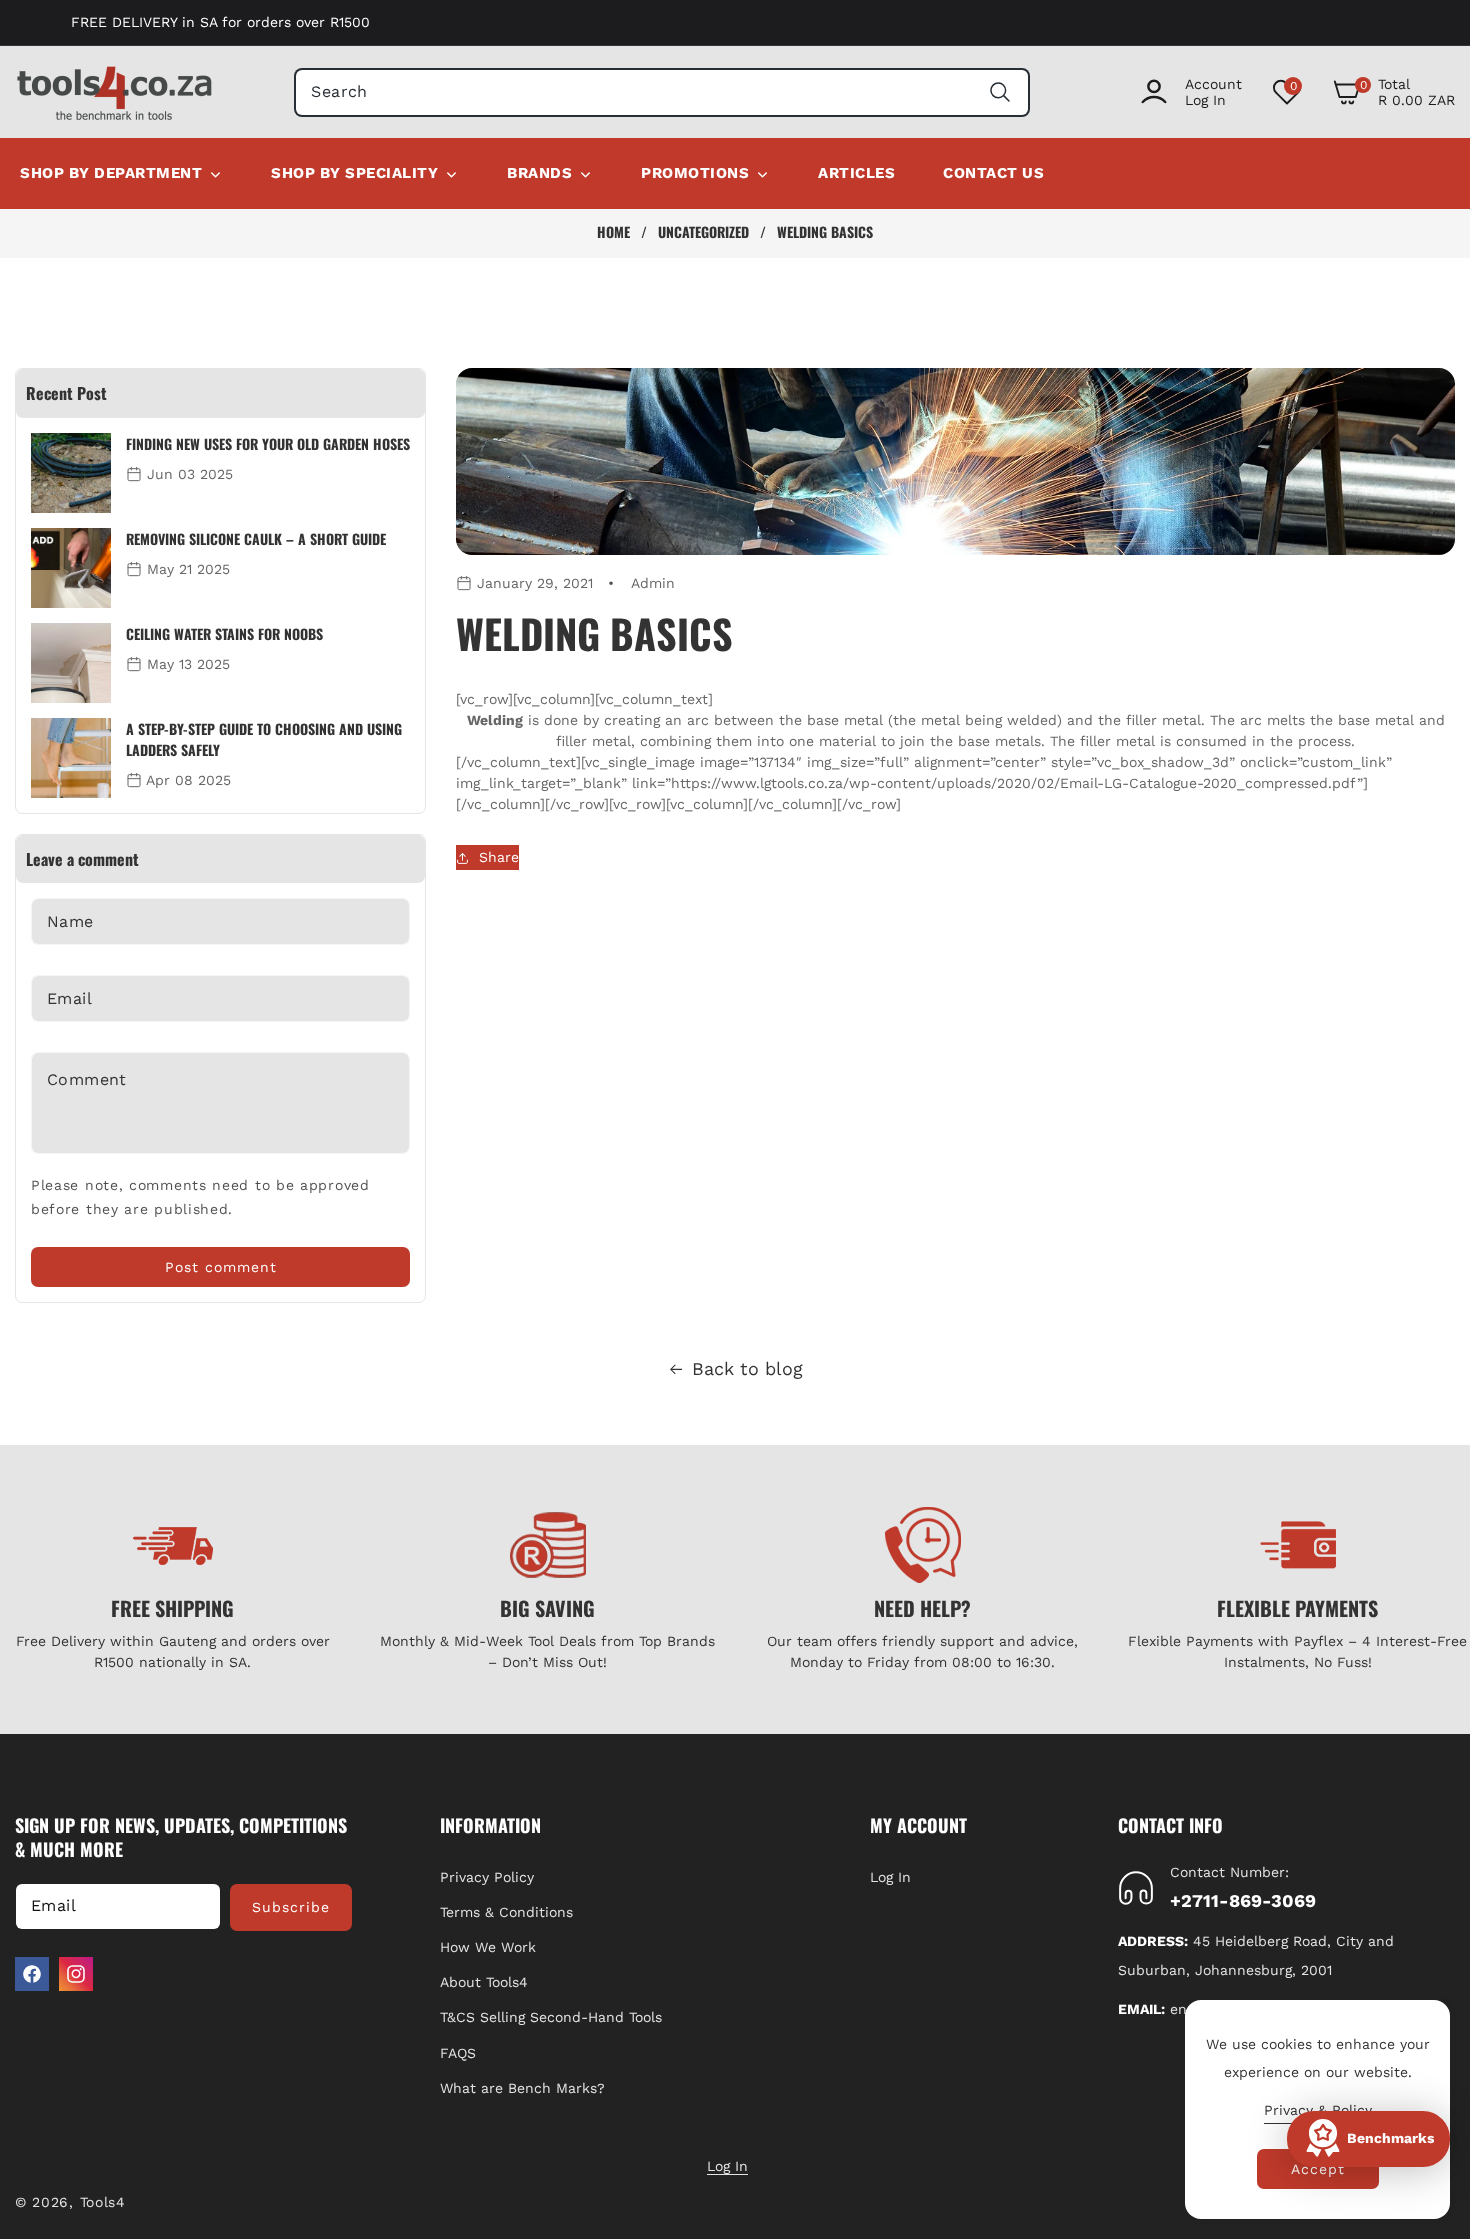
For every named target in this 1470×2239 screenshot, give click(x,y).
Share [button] (499, 857)
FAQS (458, 2053)
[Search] (1000, 92)
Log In (890, 1877)
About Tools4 (484, 1982)
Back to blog (747, 1368)
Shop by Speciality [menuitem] (354, 173)
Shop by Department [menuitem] (111, 173)
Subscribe (291, 1907)
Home (613, 232)
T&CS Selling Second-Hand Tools (551, 2017)
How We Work (488, 1947)
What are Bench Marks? (522, 2088)
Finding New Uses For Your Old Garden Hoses (268, 443)
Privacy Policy (487, 1877)
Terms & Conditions (506, 1912)
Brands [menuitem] (539, 173)
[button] (1393, 92)
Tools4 (103, 2202)
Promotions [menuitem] (695, 173)
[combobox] (661, 92)
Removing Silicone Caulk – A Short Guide (256, 538)
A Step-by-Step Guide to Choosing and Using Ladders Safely (264, 739)
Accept (1318, 2169)
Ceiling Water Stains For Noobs (224, 633)
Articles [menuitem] (856, 173)
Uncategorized (703, 232)
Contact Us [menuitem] (993, 173)
